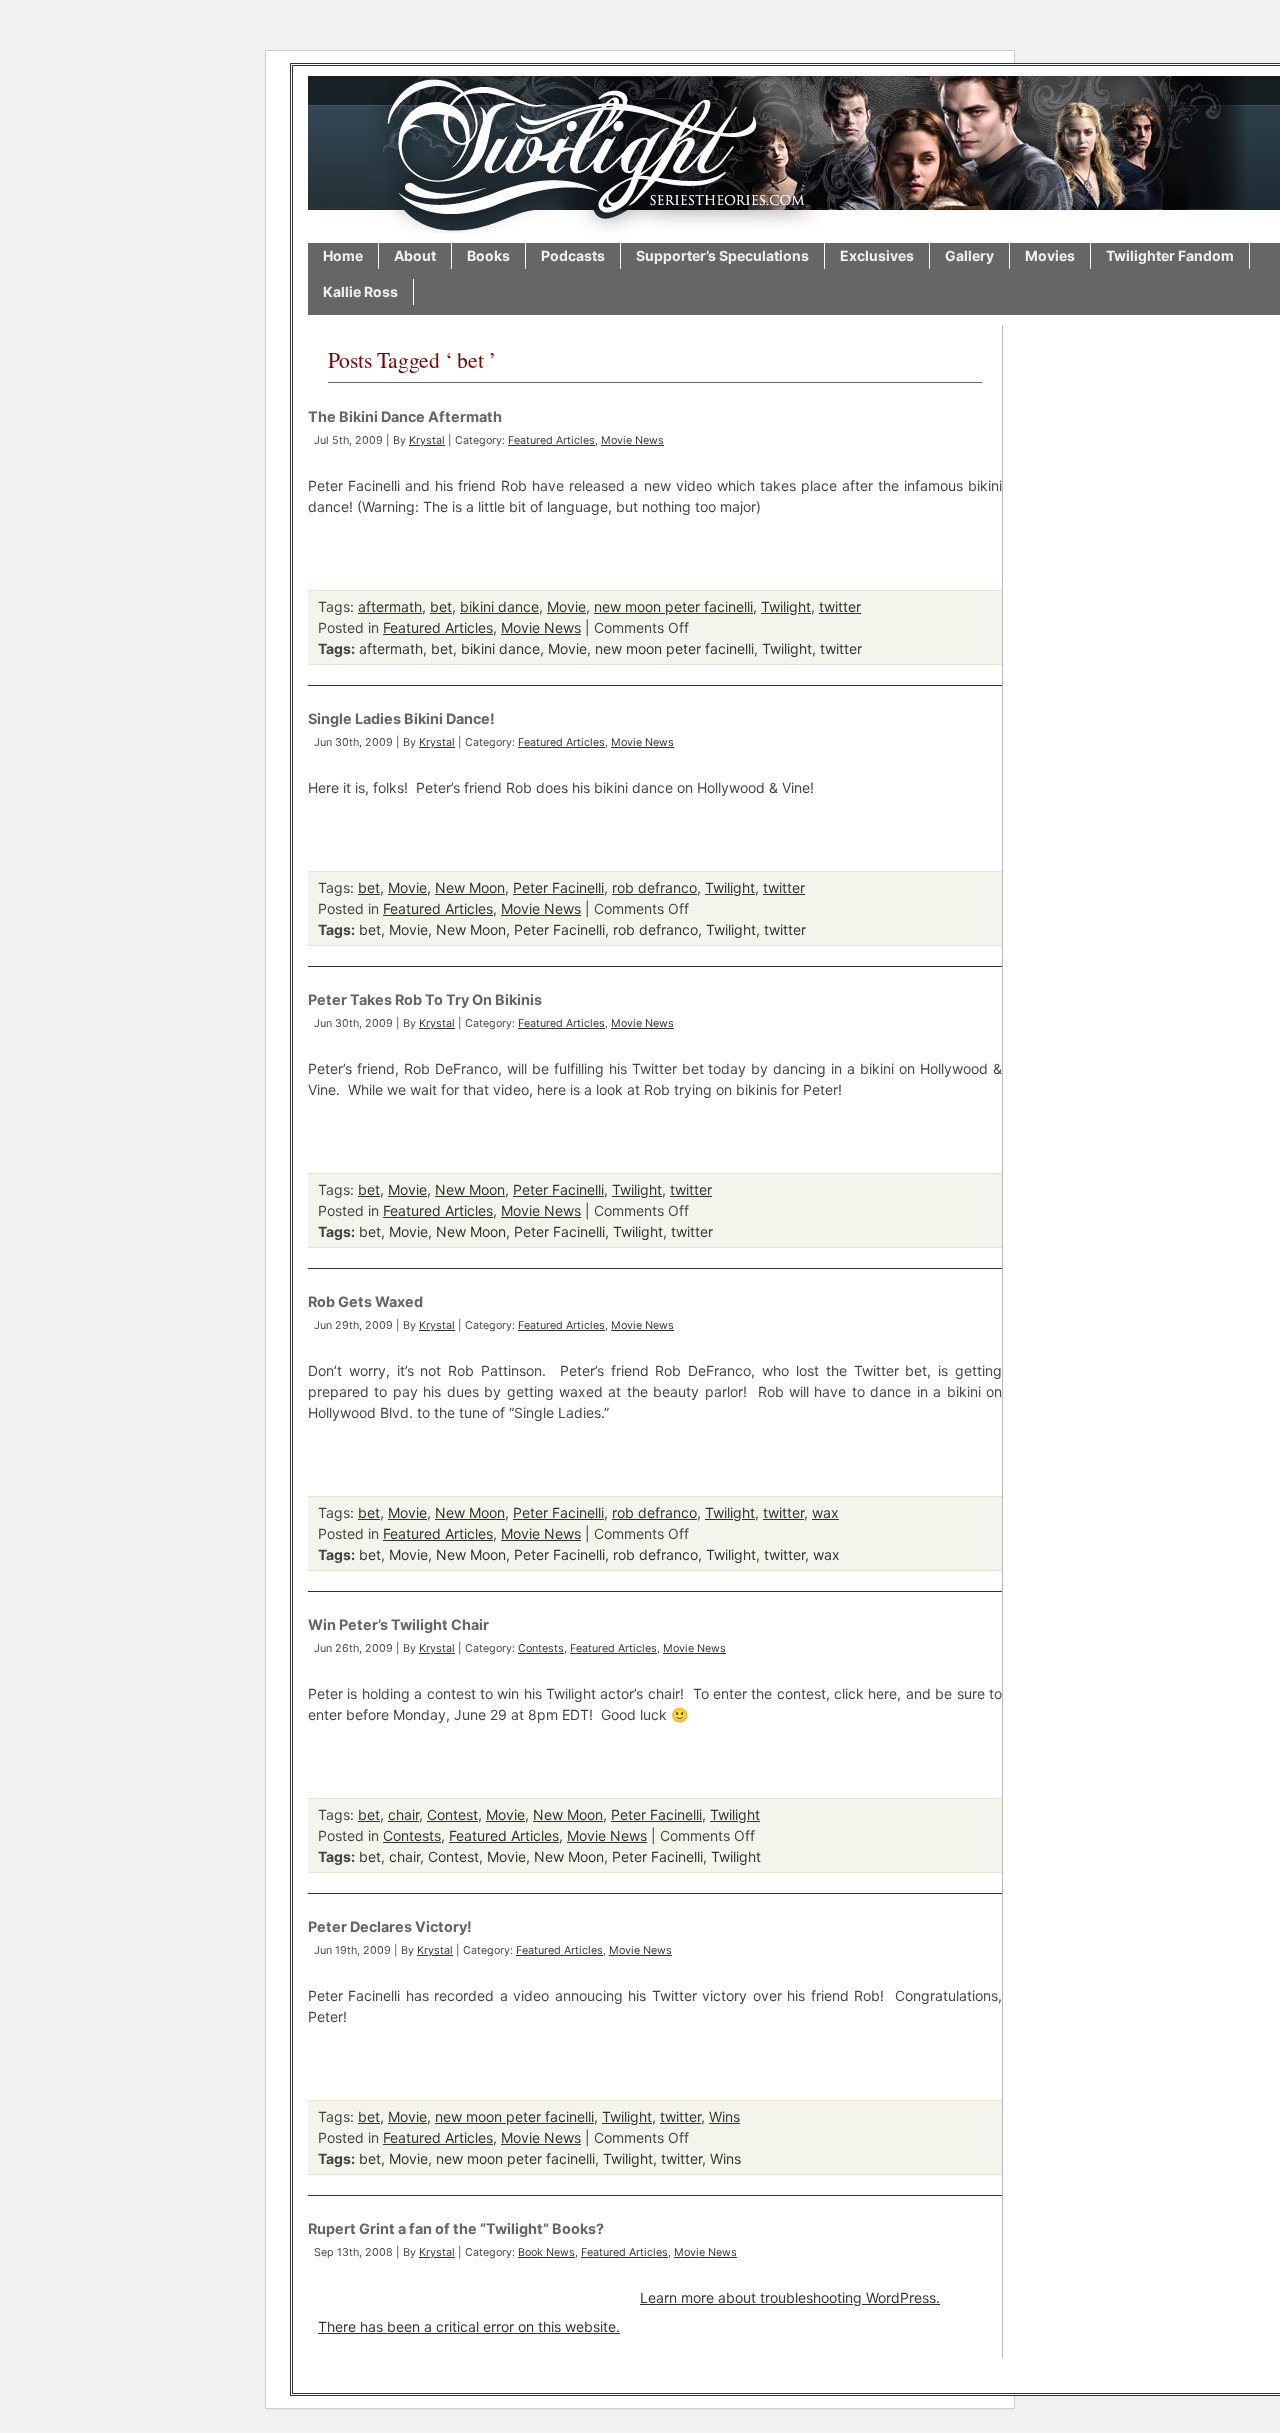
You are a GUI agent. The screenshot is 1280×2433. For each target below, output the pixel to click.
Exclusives (877, 255)
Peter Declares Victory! (390, 1926)
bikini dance (499, 606)
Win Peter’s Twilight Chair (398, 1624)
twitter (840, 606)
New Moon (470, 887)
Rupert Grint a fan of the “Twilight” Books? (456, 2228)
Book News (546, 2252)
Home (343, 255)
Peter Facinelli (558, 887)
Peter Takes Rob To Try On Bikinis (425, 999)
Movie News (632, 440)
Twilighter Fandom (1170, 255)
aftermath (390, 606)
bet (441, 606)
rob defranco (654, 887)
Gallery (969, 255)
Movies (1050, 255)
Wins (724, 2116)
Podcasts (573, 255)
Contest (452, 1814)
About (415, 255)
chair (403, 1814)
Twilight (786, 606)
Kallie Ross (360, 291)
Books (488, 255)
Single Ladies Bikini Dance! (401, 718)
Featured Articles (551, 440)
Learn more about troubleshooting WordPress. (790, 2297)
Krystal (427, 440)
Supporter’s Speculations (722, 255)
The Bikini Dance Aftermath (405, 416)
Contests (541, 1648)
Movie (566, 606)
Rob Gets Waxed (365, 1301)
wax (825, 1512)
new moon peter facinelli (673, 606)
